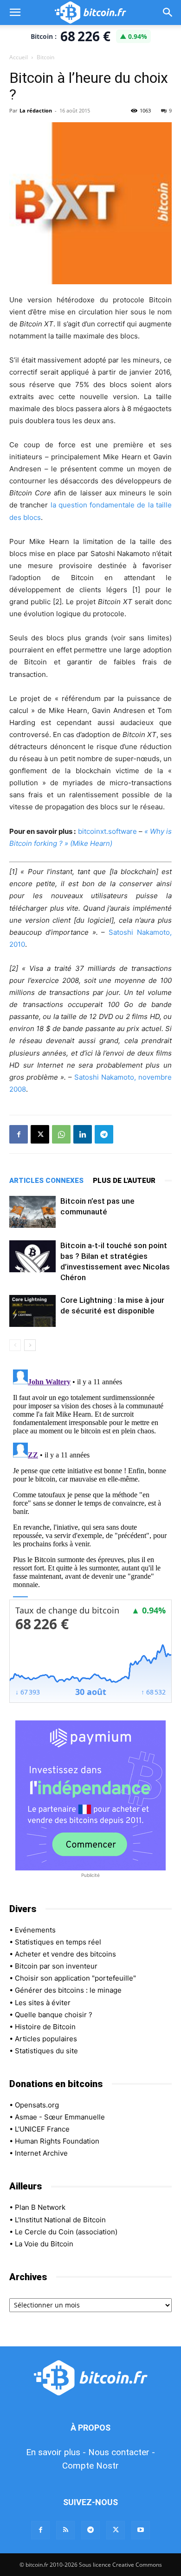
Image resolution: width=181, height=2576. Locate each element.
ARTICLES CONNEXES (46, 1181)
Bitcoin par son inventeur (56, 1966)
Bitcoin (45, 57)
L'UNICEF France (42, 2129)
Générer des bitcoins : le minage (68, 1990)
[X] (40, 1134)
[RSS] (65, 2530)
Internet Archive (41, 2153)
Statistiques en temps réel (58, 1942)
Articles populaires (46, 2039)
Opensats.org (37, 2105)
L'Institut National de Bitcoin (60, 2220)
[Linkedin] (83, 1134)
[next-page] (30, 1345)
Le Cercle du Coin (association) (66, 2232)
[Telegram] (104, 1134)
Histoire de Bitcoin (45, 2027)
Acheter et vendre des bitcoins (65, 1954)
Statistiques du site (46, 2051)
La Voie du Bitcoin (44, 2244)
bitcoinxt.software (107, 831)
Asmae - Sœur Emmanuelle (60, 2117)
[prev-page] (15, 1345)
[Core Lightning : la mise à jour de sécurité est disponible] (32, 1311)
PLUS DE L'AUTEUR (124, 1181)
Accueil (19, 57)
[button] (15, 13)
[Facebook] (19, 1134)
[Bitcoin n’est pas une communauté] (32, 1212)
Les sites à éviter (43, 2003)
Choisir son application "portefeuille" (75, 1978)
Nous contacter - (122, 2452)
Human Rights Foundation (57, 2141)
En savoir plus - (56, 2452)
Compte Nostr (90, 2466)
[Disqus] (90, 1482)
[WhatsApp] (61, 1134)
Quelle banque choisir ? (54, 2015)
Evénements (35, 1930)
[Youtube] (141, 2530)
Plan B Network (40, 2207)
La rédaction (36, 110)
